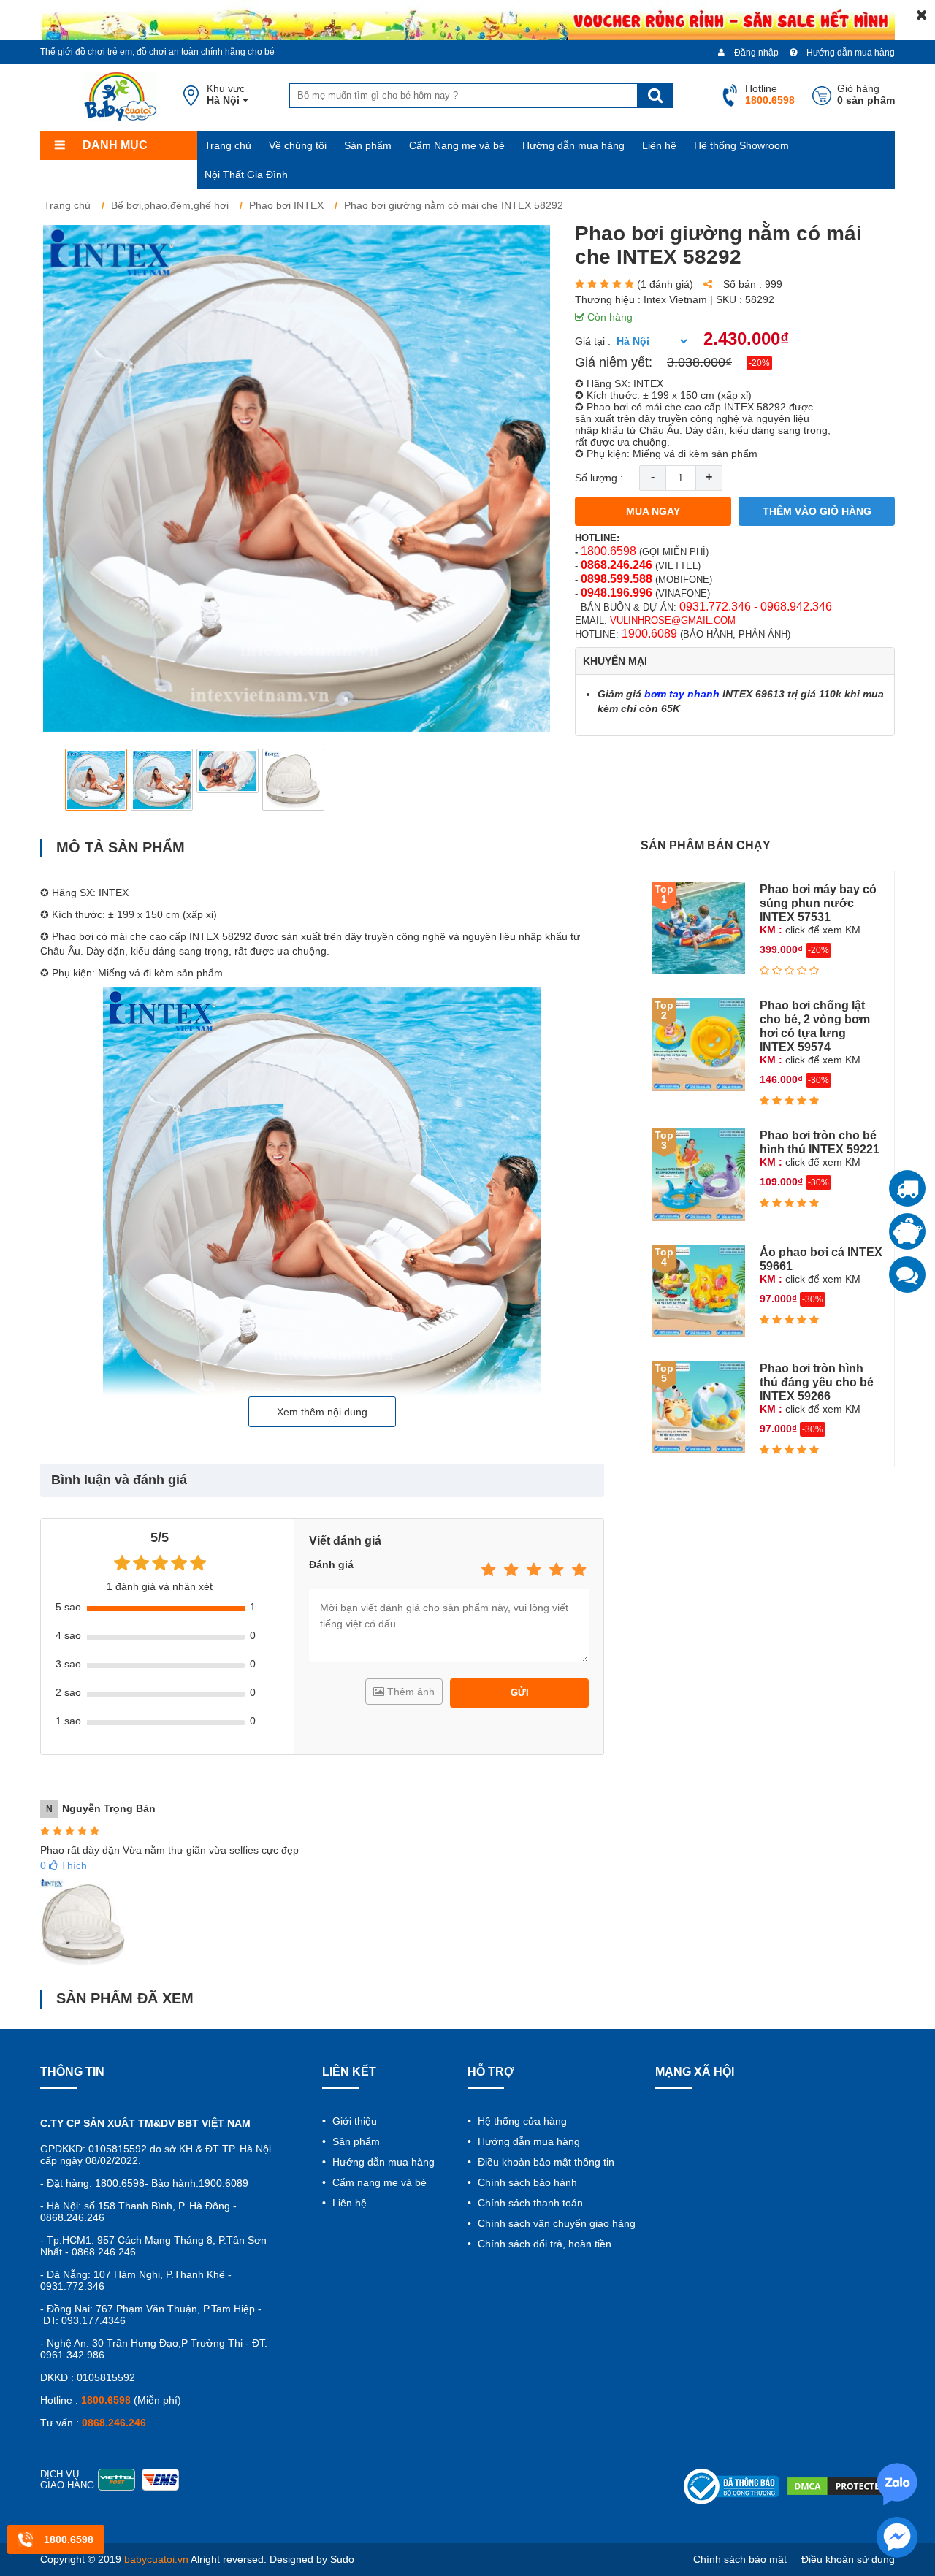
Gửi (520, 1693)
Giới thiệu (353, 2121)
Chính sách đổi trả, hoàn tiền (543, 2244)
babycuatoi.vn (156, 2559)
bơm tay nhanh (682, 694)
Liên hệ (659, 145)
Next (530, 780)
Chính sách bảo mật (740, 2559)
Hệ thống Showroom (741, 145)
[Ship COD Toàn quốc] (907, 1188)
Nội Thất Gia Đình (246, 175)
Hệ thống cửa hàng (521, 2121)
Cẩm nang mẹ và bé (378, 2182)
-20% (759, 363)
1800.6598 (608, 551)
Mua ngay (653, 511)
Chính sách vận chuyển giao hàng (555, 2223)
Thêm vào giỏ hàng (817, 511)
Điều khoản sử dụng (848, 2559)
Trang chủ (228, 145)
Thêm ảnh (409, 1692)
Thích (64, 1865)
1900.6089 (649, 634)
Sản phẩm (368, 145)
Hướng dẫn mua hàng (850, 53)
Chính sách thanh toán (529, 2203)
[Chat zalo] (907, 1274)
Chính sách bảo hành (526, 2182)
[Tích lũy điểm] (907, 1231)
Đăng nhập (755, 53)
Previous (63, 780)
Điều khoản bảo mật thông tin (545, 2162)
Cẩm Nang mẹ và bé (457, 145)
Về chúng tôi (298, 145)
